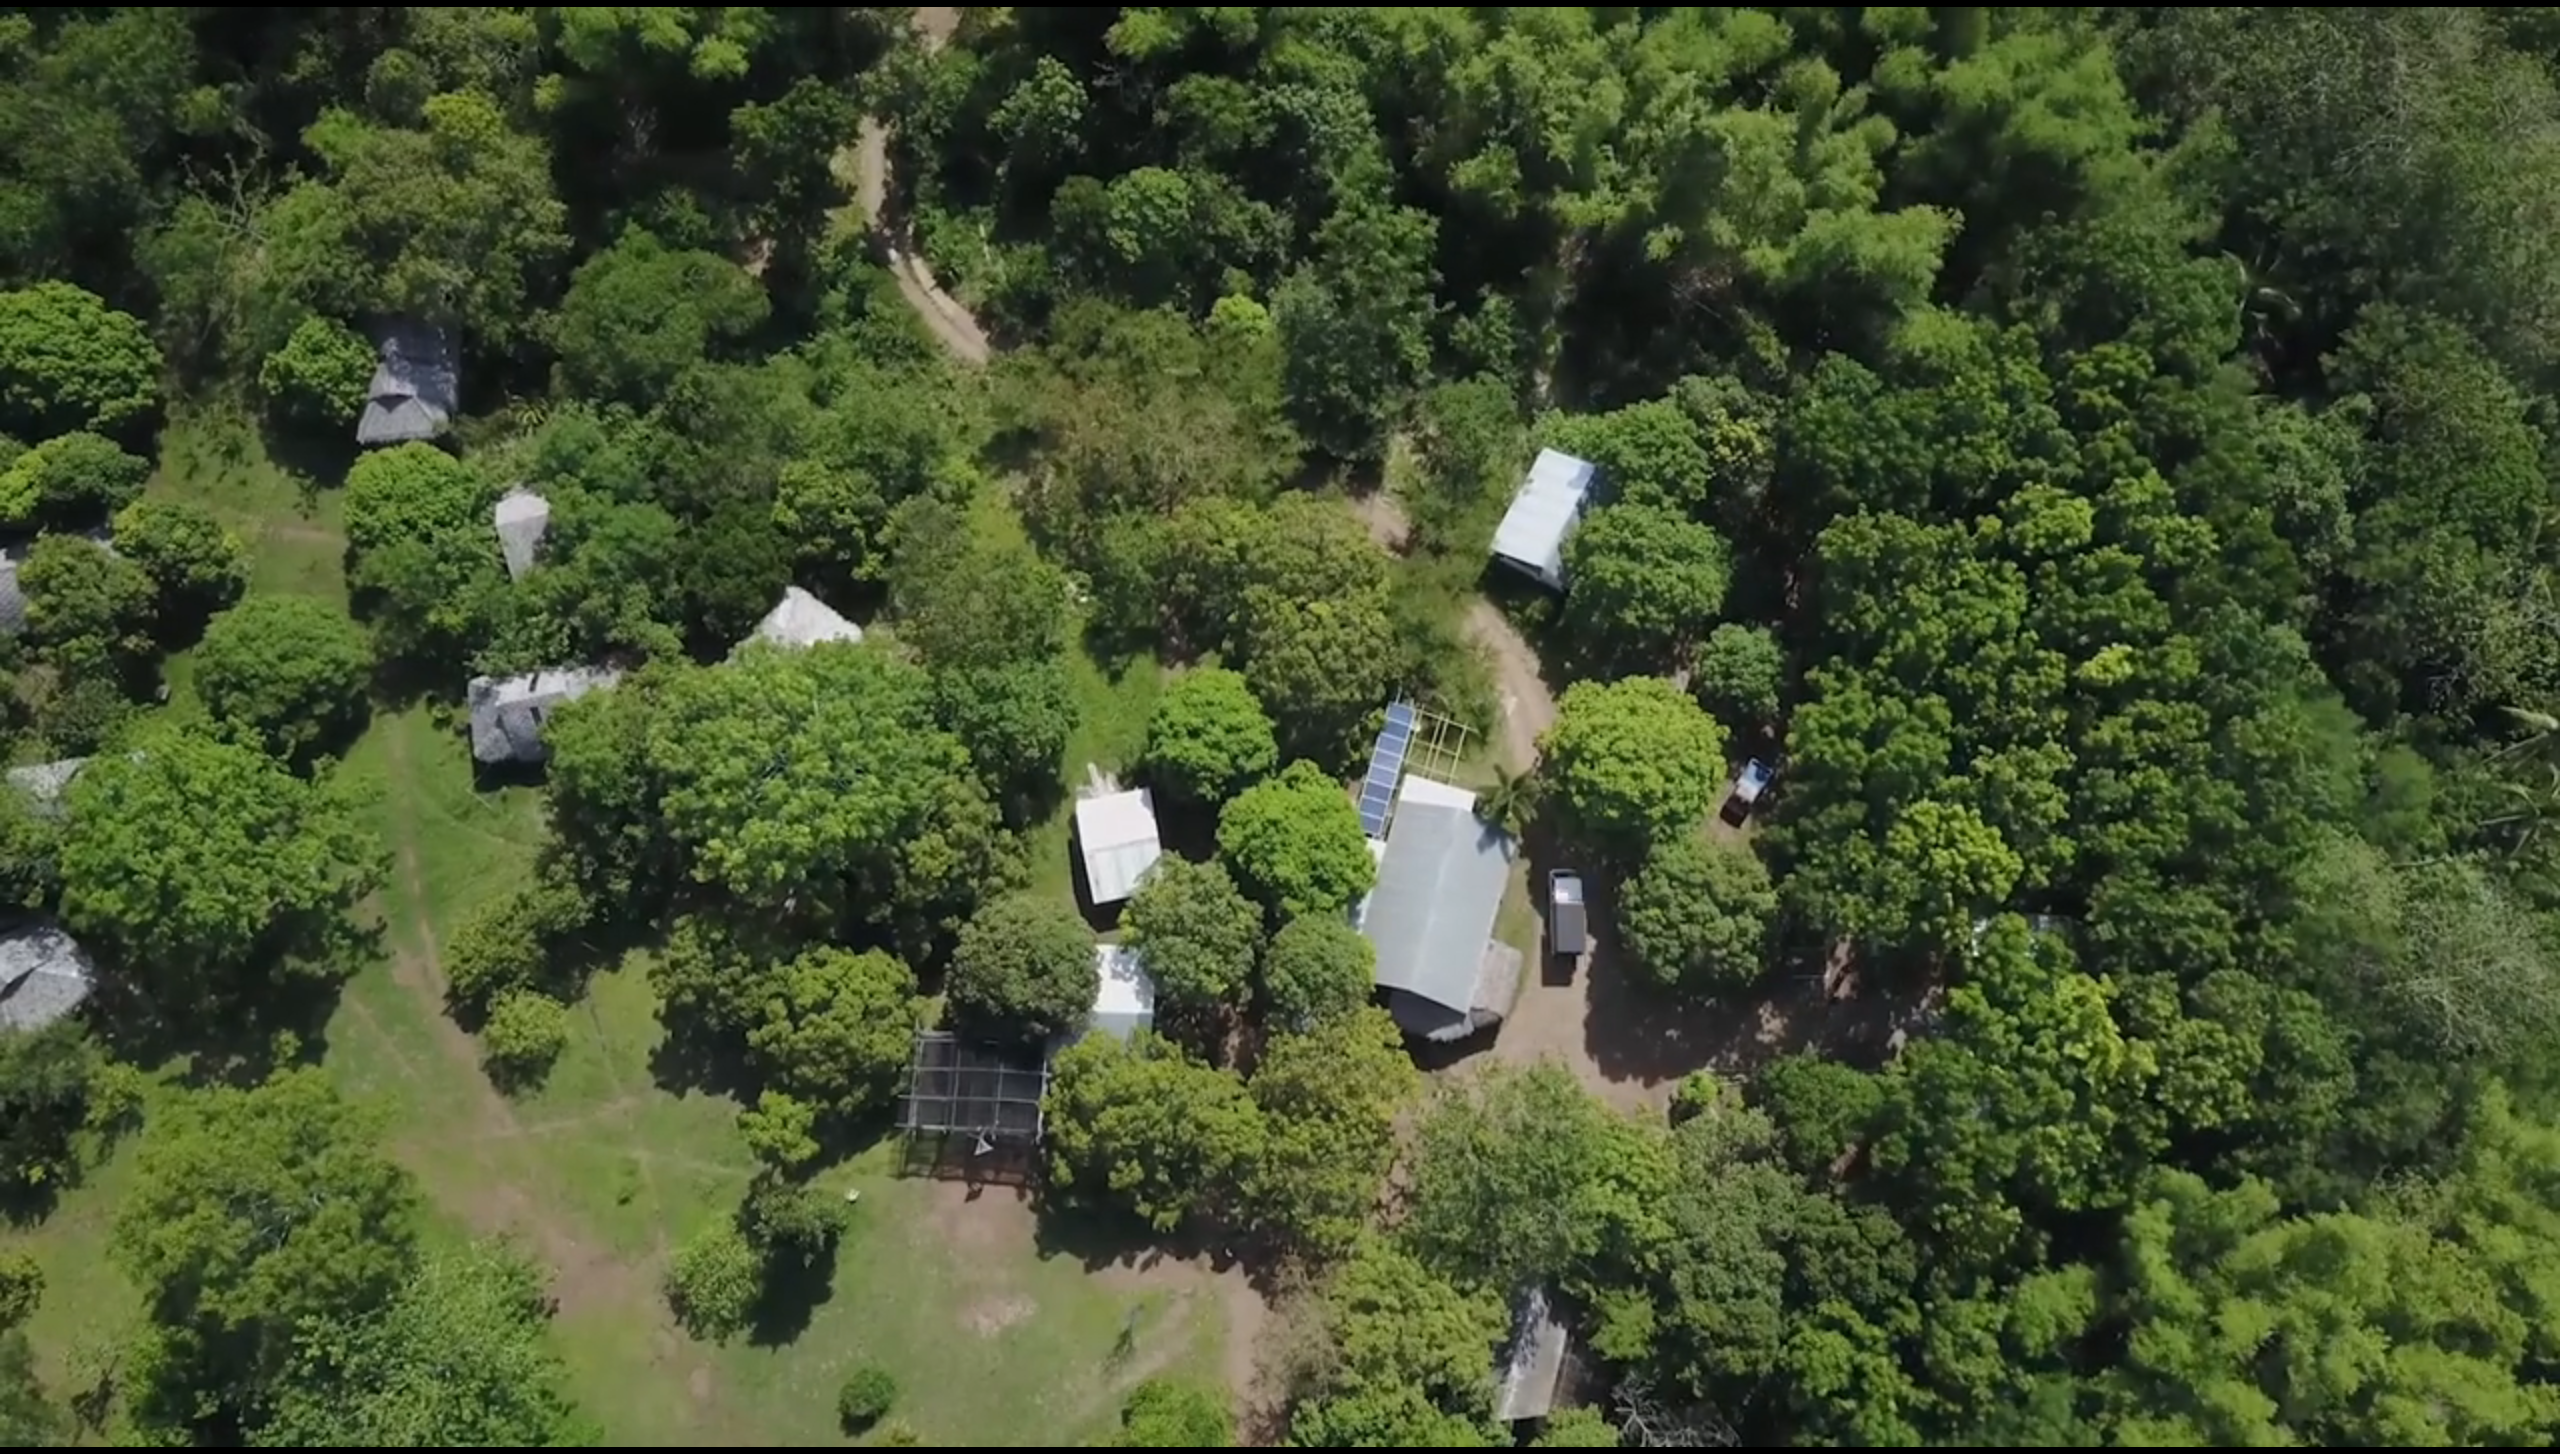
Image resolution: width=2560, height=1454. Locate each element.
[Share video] (2536, 24)
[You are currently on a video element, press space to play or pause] (1280, 727)
